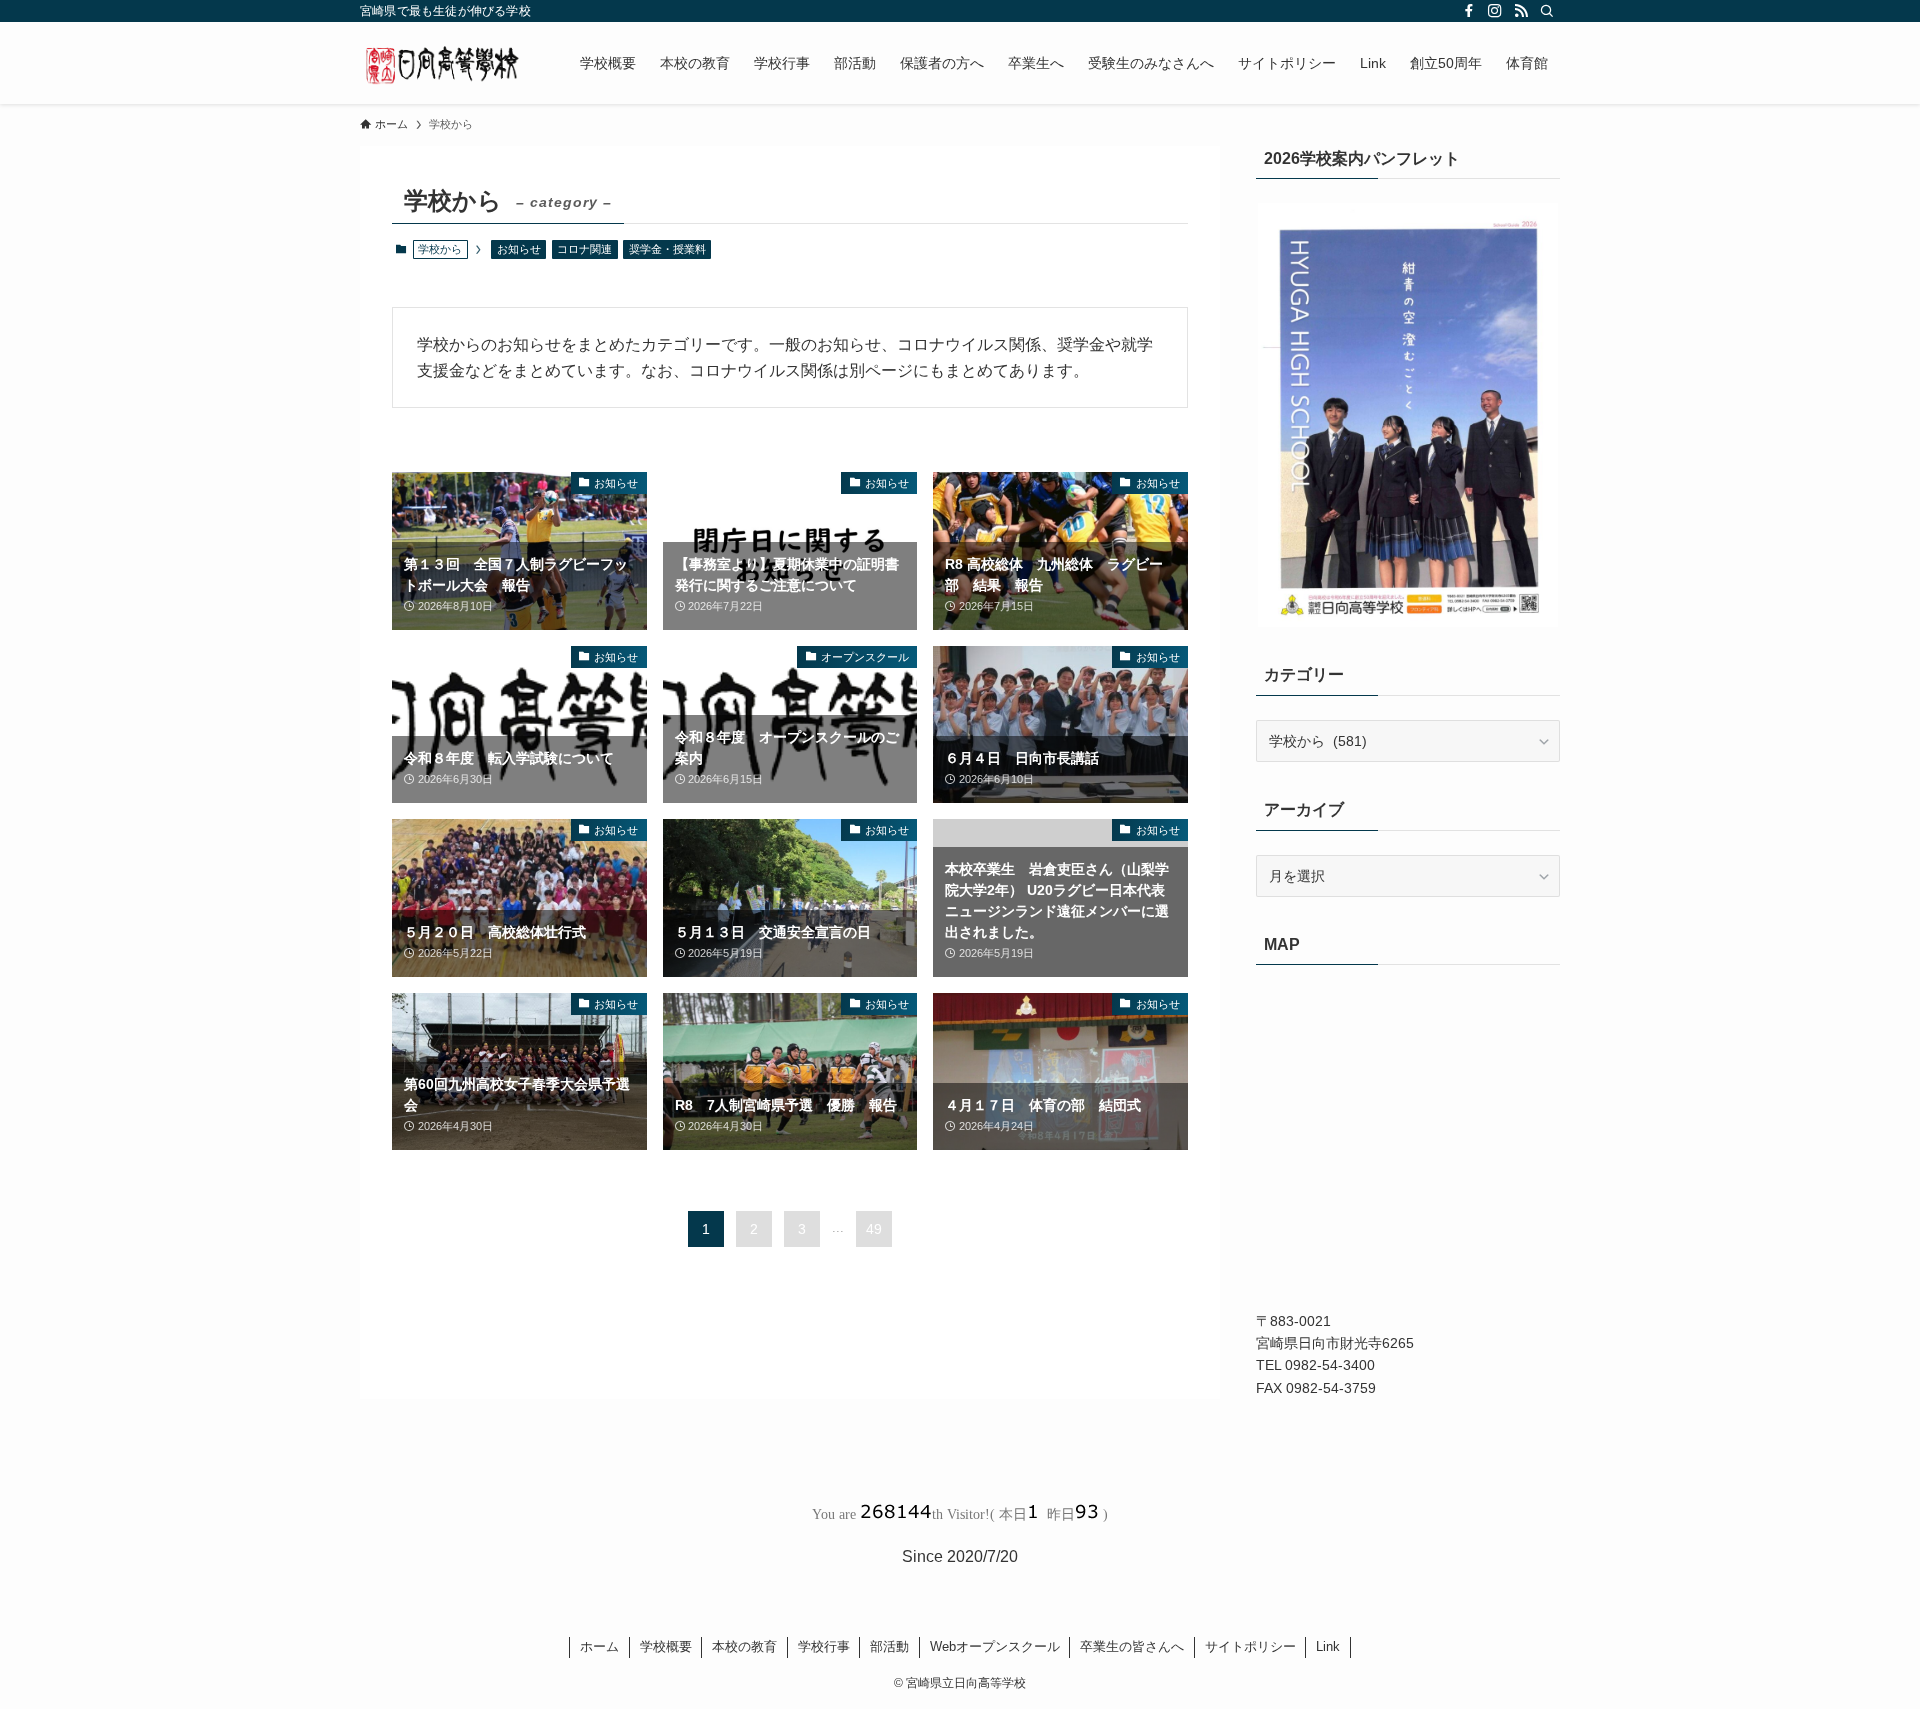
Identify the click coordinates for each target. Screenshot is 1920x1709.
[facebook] (1469, 11)
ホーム (599, 1646)
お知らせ (519, 249)
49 (874, 1229)
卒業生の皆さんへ (1132, 1646)
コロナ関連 (584, 249)
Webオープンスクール (995, 1646)
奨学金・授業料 (667, 249)
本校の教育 (744, 1646)
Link (1328, 1646)
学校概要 (666, 1646)
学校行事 (824, 1646)
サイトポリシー (1250, 1646)
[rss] (1521, 11)
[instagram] (1495, 11)
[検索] (1547, 11)
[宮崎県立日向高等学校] (444, 63)
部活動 (889, 1646)
